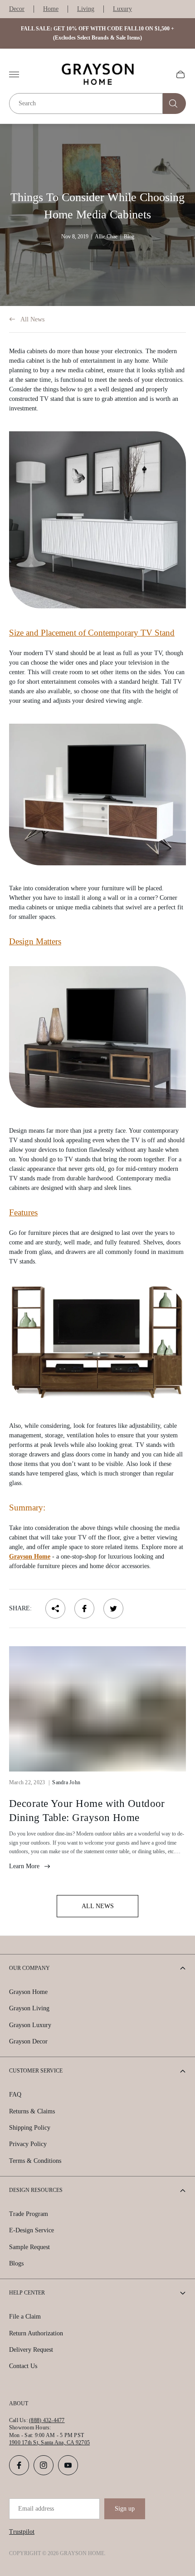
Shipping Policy (30, 2128)
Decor (17, 9)
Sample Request (29, 2247)
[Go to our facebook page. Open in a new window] (19, 2465)
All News (32, 319)
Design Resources (36, 2190)
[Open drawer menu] (14, 74)
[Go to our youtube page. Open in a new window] (68, 2465)
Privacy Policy (28, 2144)
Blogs (16, 2263)
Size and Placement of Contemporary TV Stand (92, 633)
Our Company (29, 1968)
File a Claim (25, 2317)
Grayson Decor (28, 2041)
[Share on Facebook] (84, 1609)
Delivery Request (31, 2350)
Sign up (125, 2509)
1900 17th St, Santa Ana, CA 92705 (49, 2443)
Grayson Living (29, 2008)
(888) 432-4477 (47, 2420)
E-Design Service (32, 2230)
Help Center (27, 2293)
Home (51, 9)
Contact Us (23, 2366)
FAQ (15, 2095)
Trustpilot (22, 2532)
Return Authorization (36, 2333)
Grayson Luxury (30, 2025)
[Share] (55, 1609)
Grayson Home (30, 1557)
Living (86, 9)
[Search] (174, 104)
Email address (36, 2509)
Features (23, 1212)
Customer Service (36, 2071)
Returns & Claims (32, 2111)
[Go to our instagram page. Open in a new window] (44, 2465)
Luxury (122, 9)
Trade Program (29, 2214)
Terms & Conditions (35, 2161)
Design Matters (35, 941)
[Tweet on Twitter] (113, 1609)
